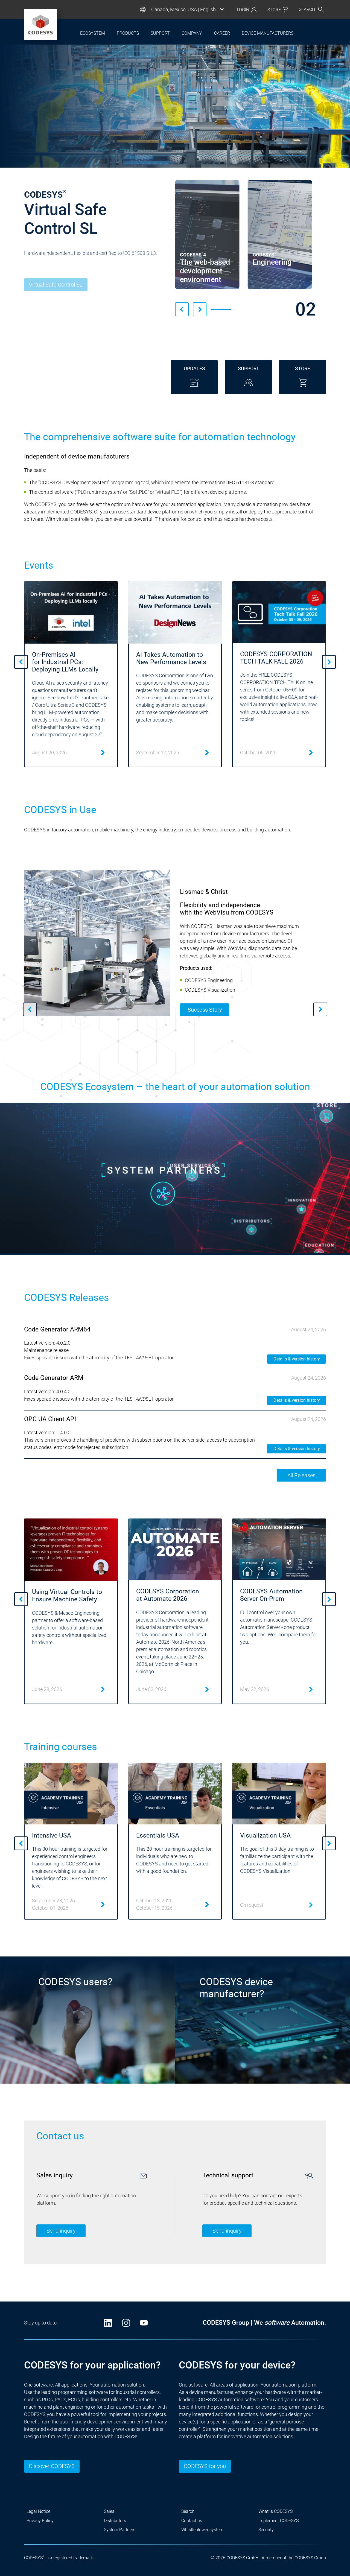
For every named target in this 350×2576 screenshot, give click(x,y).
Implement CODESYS (278, 2521)
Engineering (49, 281)
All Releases (301, 1475)
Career (222, 33)
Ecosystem (93, 33)
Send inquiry (61, 2231)
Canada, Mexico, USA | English (183, 10)
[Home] (40, 24)
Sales (109, 2511)
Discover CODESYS (52, 2466)
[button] (182, 309)
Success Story (205, 1010)
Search (188, 2511)
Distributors (115, 2521)
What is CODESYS (275, 2511)
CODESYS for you (205, 2466)
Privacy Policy (40, 2521)
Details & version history (297, 1359)
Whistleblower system (202, 2530)
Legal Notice (38, 2511)
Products (128, 33)
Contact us (192, 2521)
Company (192, 33)
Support (160, 33)
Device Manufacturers (268, 33)
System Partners (120, 2530)
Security (266, 2530)
